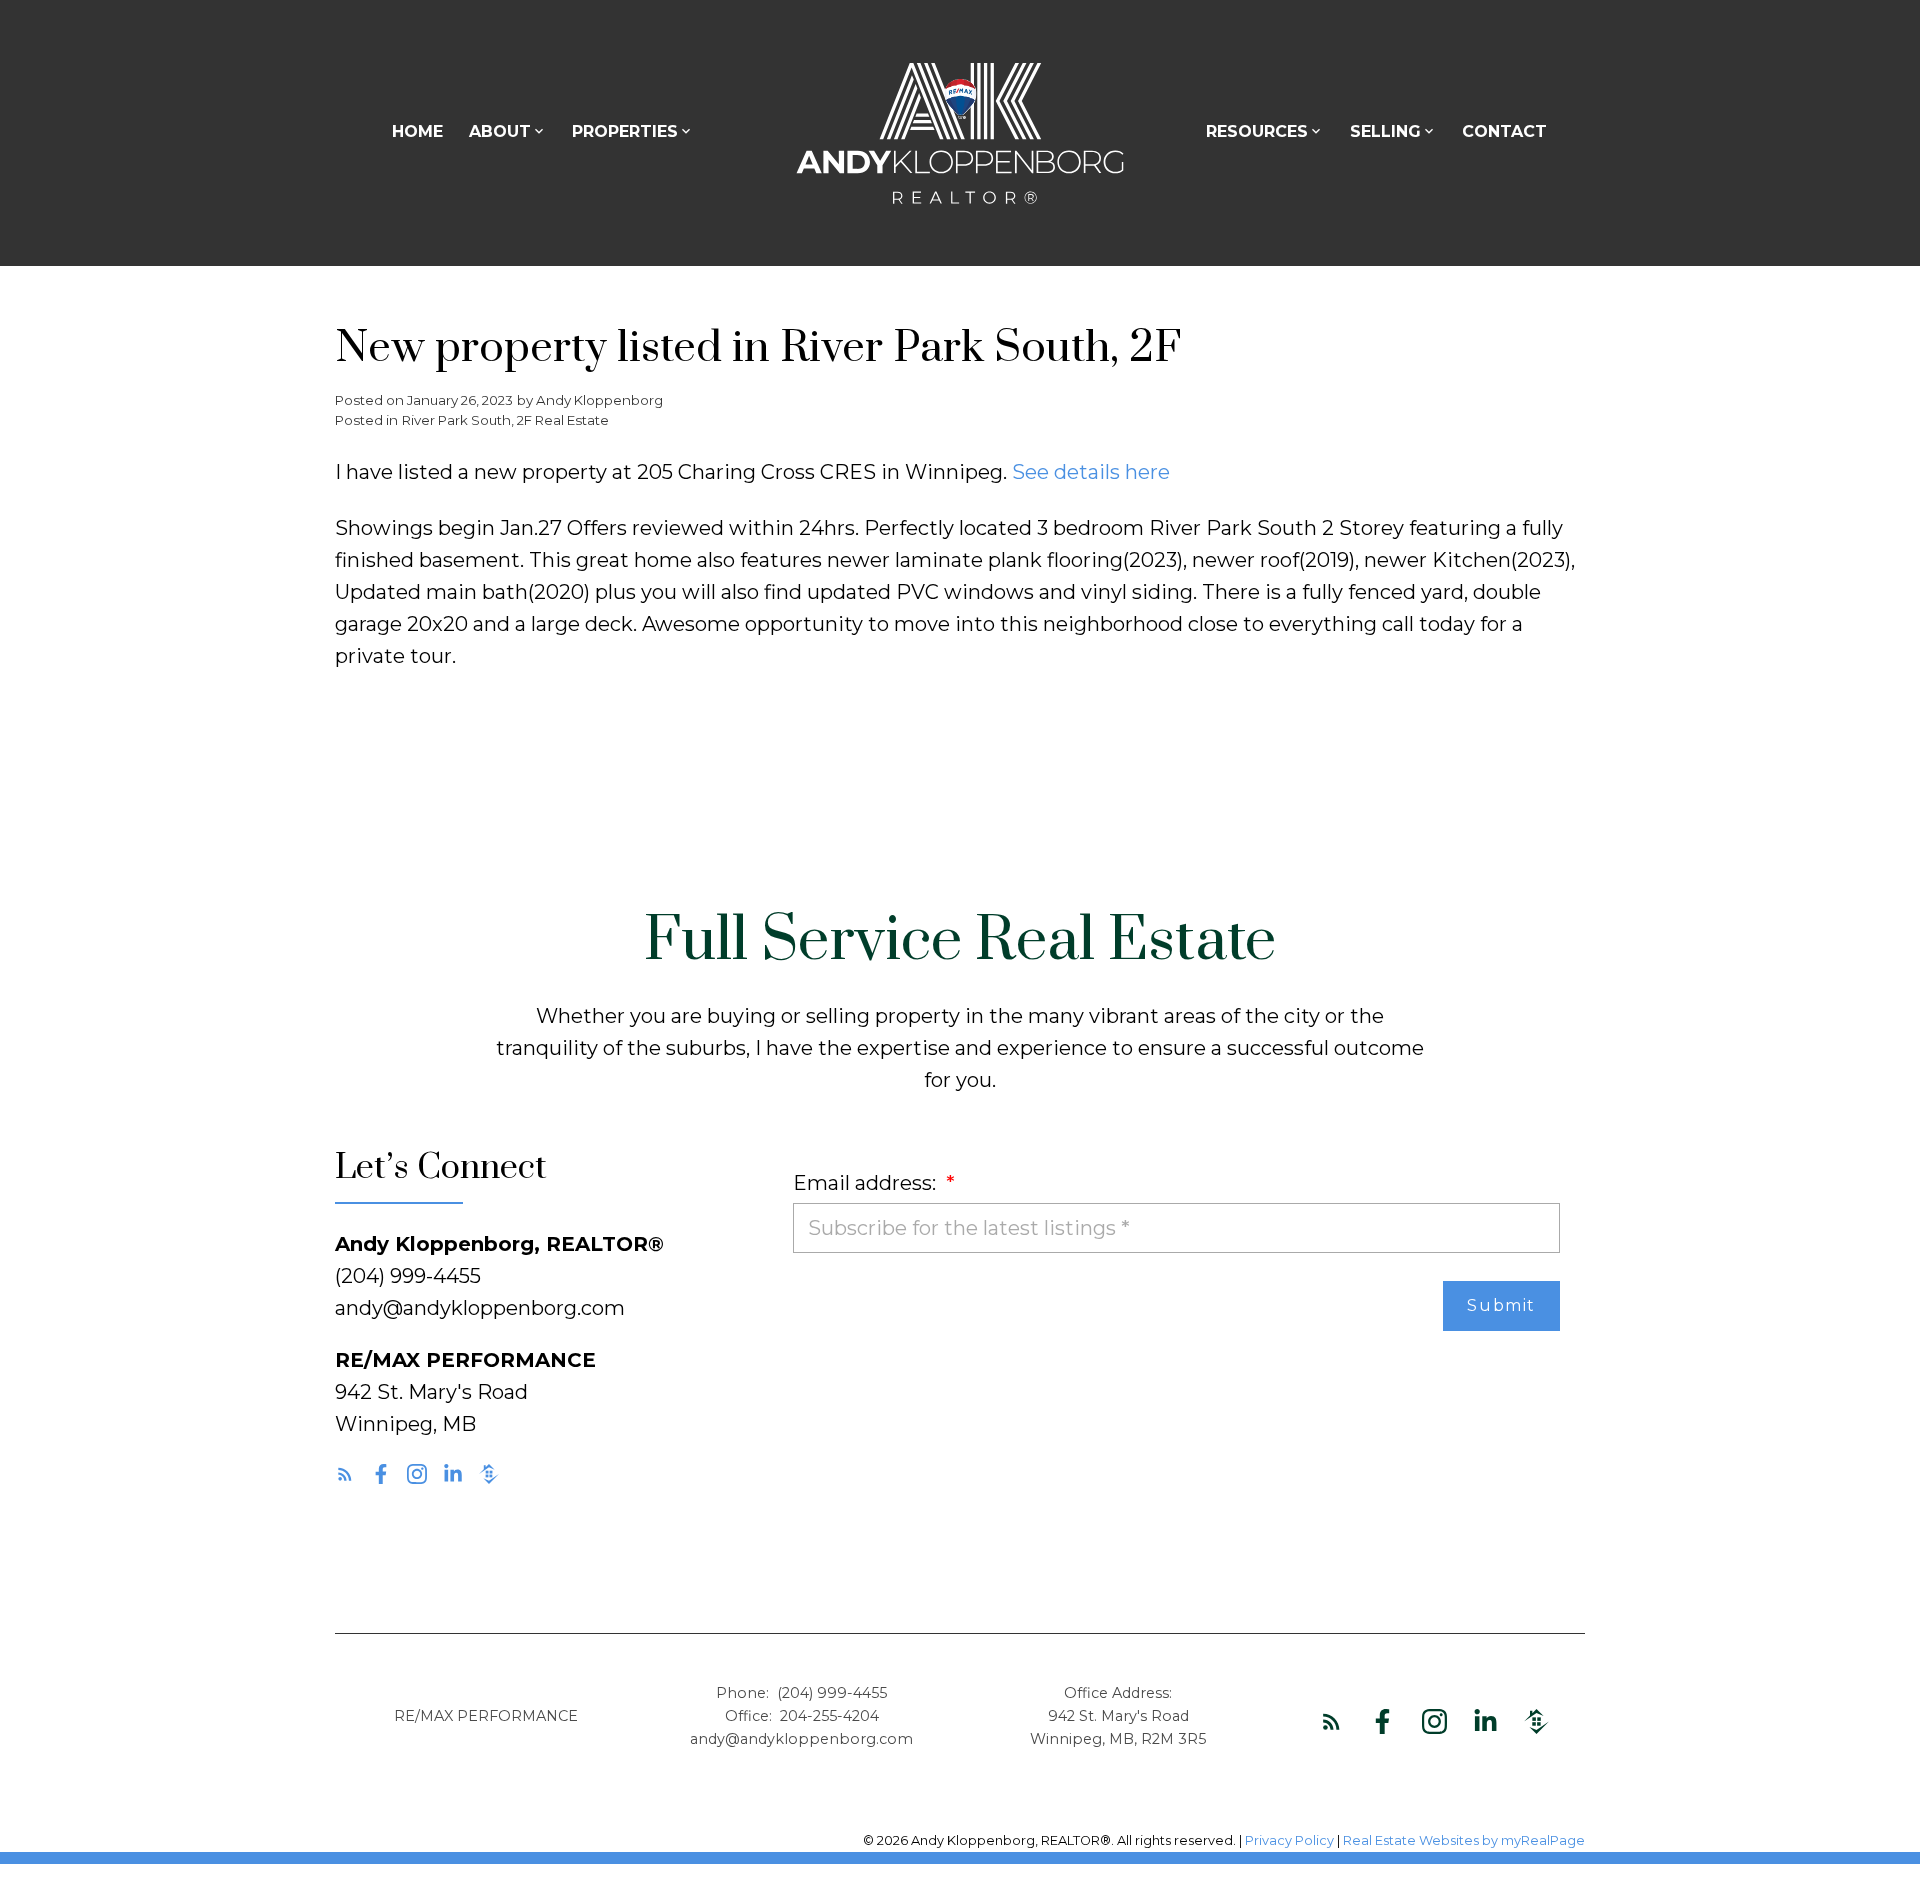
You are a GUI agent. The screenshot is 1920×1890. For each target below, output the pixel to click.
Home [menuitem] (417, 131)
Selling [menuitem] (1385, 131)
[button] (345, 1474)
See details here (1091, 472)
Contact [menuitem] (1504, 131)
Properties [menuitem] (625, 131)
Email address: (867, 1183)
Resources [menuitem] (1257, 131)
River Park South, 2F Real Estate (505, 420)
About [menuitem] (500, 131)
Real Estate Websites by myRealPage (1464, 1840)
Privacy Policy (1289, 1840)
